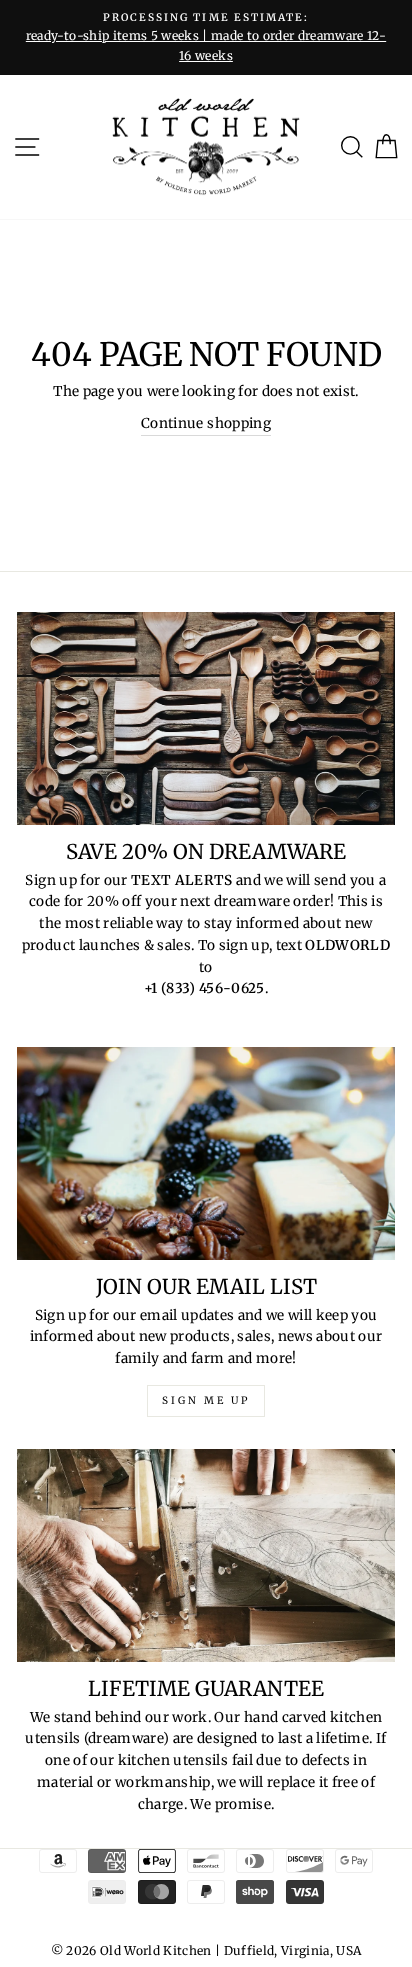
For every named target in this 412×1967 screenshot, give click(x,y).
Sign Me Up (206, 1400)
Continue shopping (206, 423)
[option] (206, 37)
